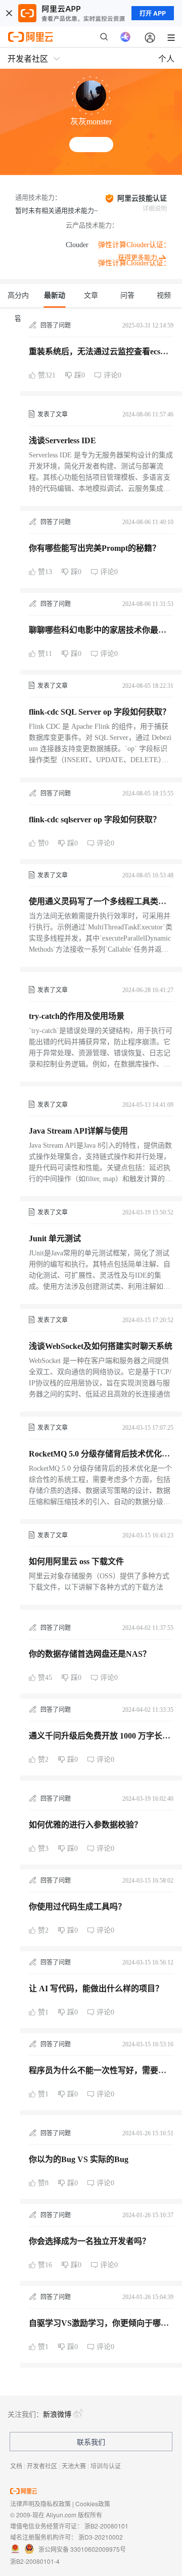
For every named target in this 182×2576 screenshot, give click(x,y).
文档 (16, 2466)
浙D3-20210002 (101, 2537)
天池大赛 (74, 2466)
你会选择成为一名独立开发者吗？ (89, 2241)
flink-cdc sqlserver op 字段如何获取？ (95, 819)
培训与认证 (106, 2466)
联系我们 (91, 2442)
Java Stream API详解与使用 (78, 1131)
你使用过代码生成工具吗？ (77, 1907)
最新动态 (55, 300)
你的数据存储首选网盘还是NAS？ (90, 1654)
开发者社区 (42, 2466)
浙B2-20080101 (106, 2526)
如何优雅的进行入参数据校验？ (85, 1825)
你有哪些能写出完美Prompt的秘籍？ (95, 548)
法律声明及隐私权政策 (40, 2503)
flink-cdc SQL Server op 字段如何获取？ (100, 712)
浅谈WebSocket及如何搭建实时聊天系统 (101, 1346)
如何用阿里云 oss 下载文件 (76, 1561)
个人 (166, 58)
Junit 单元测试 (55, 1238)
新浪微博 (57, 2414)
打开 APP (153, 13)
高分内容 (18, 300)
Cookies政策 (93, 2503)
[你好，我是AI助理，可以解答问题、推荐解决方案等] (125, 37)
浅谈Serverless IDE (62, 440)
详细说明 (155, 209)
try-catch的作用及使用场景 (77, 1016)
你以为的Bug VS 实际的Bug (79, 2159)
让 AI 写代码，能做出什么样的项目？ (96, 1988)
